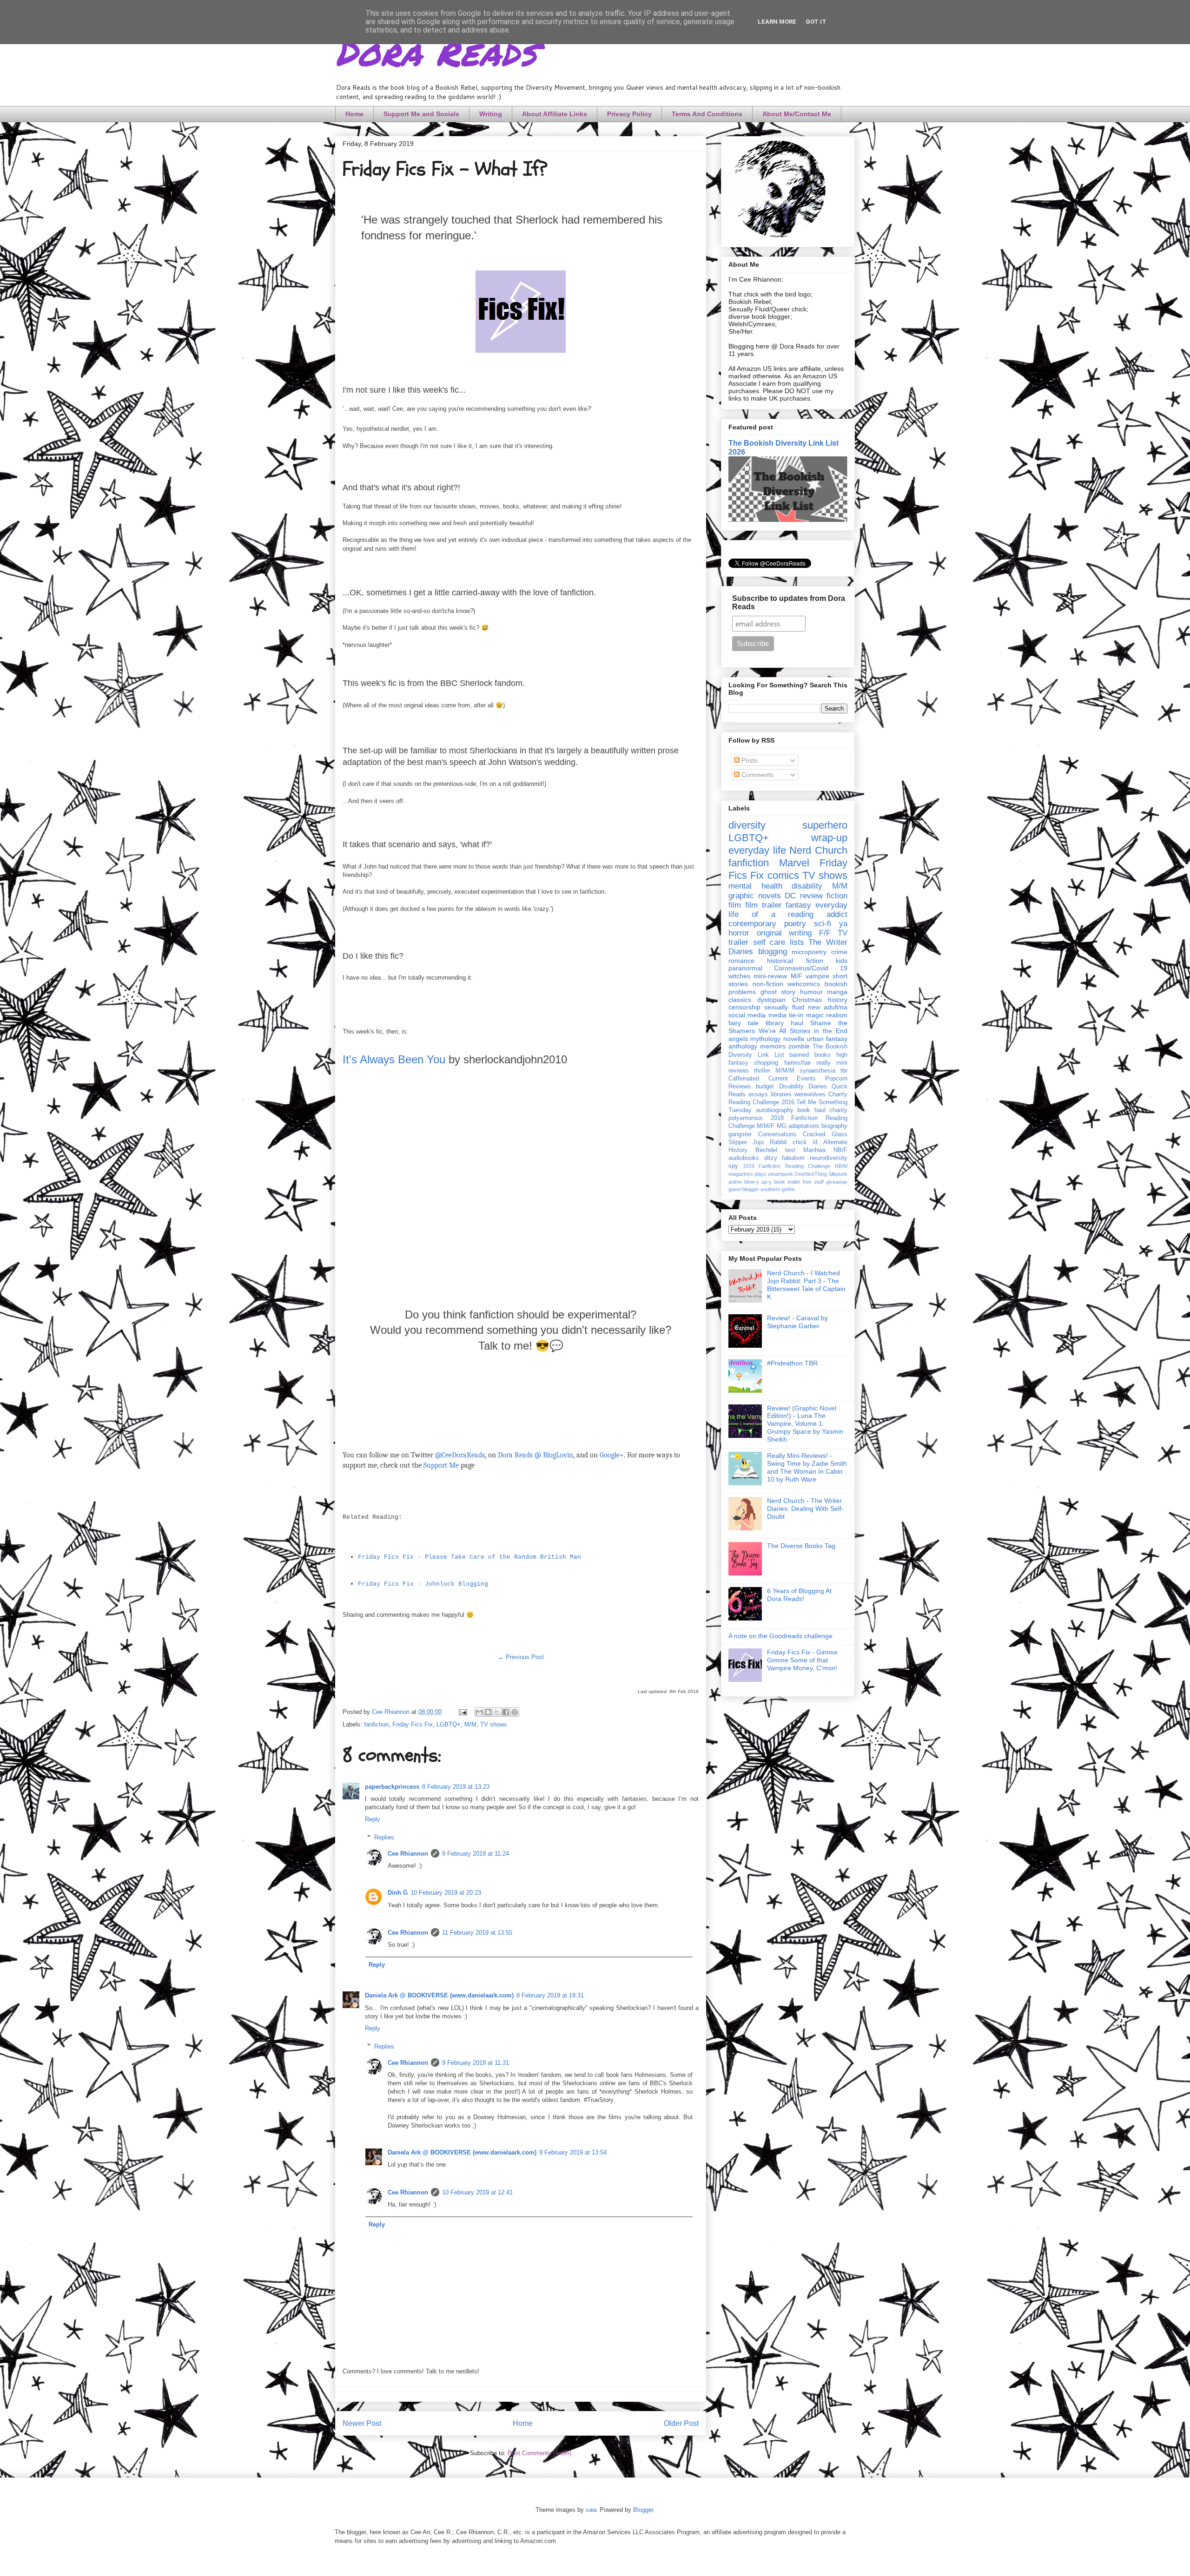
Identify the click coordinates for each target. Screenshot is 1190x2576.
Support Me (441, 1465)
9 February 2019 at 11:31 (476, 2063)
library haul (784, 1023)
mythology (765, 1039)
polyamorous (746, 1118)
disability (807, 886)
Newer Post (362, 2423)
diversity (747, 825)
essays (758, 1094)
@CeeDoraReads (460, 1455)
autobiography (775, 1110)
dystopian (771, 1000)
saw (591, 2510)
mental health (755, 886)
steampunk (780, 1174)
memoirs (773, 1046)
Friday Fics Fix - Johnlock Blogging (423, 1584)
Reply (373, 1819)
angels (738, 1039)
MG (782, 1126)
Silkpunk (838, 1174)
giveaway (837, 1182)
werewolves (810, 1094)
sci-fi (823, 924)
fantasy (798, 905)
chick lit (805, 1142)
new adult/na (828, 1007)
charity (838, 1110)
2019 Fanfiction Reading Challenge (787, 1166)
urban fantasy (827, 1039)
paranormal (745, 968)
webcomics (804, 984)
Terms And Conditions (707, 114)
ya (843, 924)
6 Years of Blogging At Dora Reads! (799, 1595)
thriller (762, 1071)
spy (733, 1166)
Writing (491, 114)
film (735, 905)
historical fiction (795, 961)
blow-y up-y (758, 1182)
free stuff (813, 1182)
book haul (811, 1110)
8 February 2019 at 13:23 (456, 1787)
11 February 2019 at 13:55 (477, 1933)
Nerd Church (818, 850)
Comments (757, 775)
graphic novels (755, 896)
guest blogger (744, 1189)
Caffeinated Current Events (772, 1079)
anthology (743, 1046)
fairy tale (744, 1023)
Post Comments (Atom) (539, 2453)
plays (760, 1174)
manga (837, 992)
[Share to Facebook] (506, 1712)
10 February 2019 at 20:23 (446, 1893)
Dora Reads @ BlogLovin (535, 1455)
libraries (781, 1094)
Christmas (807, 1000)
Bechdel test (775, 1150)
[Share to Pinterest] (515, 1712)
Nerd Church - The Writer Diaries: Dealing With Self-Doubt (805, 1509)
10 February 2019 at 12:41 (477, 2192)
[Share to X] (497, 1712)
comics (783, 875)
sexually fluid (784, 1007)
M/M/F (766, 1126)
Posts (749, 760)
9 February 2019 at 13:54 (573, 2152)
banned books (810, 1055)
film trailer (764, 905)
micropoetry (809, 952)
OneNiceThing (811, 1174)
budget (765, 1087)
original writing (784, 933)
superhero (825, 825)
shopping (766, 1063)
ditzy (771, 1158)
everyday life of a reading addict (788, 910)
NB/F (840, 1150)
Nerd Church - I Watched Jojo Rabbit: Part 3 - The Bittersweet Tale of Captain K (806, 1285)
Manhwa (814, 1150)
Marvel (794, 863)
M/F (797, 976)
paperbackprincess (392, 1787)
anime (735, 1182)
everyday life (757, 850)
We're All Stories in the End (803, 1031)
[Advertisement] (521, 1211)
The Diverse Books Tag (801, 1546)
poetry (795, 924)
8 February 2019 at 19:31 (550, 1995)
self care (769, 942)
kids (842, 961)
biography (834, 1126)
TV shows (494, 1724)
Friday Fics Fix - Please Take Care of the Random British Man (469, 1557)
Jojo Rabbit (770, 1142)
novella (794, 1039)
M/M (470, 1724)
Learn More (777, 22)
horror (739, 933)
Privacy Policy (629, 114)
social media (747, 1015)
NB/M (841, 1166)
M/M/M (785, 1071)
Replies (384, 1837)
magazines (741, 1174)
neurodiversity (829, 1158)
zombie (799, 1046)
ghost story (778, 992)
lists (797, 942)
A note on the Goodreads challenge (780, 1636)
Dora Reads (436, 51)
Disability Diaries (803, 1087)
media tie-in (786, 1015)
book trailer (787, 1182)
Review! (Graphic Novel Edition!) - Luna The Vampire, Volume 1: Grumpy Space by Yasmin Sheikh (805, 1424)
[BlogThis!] (488, 1712)
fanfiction (376, 1724)
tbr (844, 1071)
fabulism (793, 1158)
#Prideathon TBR (792, 1363)
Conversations (777, 1134)
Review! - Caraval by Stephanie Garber (797, 1322)
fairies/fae (797, 1063)
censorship (744, 1007)
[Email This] (479, 1712)
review (811, 896)
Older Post (681, 2423)
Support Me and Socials (421, 114)
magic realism (827, 1015)
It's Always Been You (394, 1059)
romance (741, 961)
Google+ (612, 1455)
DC (790, 896)
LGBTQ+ (449, 1724)
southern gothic (778, 1189)
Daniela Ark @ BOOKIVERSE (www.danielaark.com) (439, 1995)
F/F (825, 933)
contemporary (752, 924)
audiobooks (744, 1158)
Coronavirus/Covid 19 (811, 968)
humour (811, 992)
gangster (740, 1134)
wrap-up (829, 838)
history (838, 1000)
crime (839, 952)
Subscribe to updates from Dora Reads (789, 603)
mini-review (770, 976)
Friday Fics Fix (413, 1724)
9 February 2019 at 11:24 (476, 1854)
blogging (773, 952)
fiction (837, 896)
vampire (817, 976)
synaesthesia (817, 1071)
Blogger (643, 2510)
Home (354, 114)
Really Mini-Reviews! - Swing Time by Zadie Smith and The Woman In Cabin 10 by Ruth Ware (807, 1467)
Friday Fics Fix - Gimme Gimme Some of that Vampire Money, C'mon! (802, 1660)
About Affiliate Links (555, 114)
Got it (816, 22)
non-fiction (768, 984)
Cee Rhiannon (408, 1854)
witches (739, 976)
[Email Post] (462, 1712)
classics (740, 1000)
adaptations (804, 1126)
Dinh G (398, 1893)
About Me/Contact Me (797, 114)
